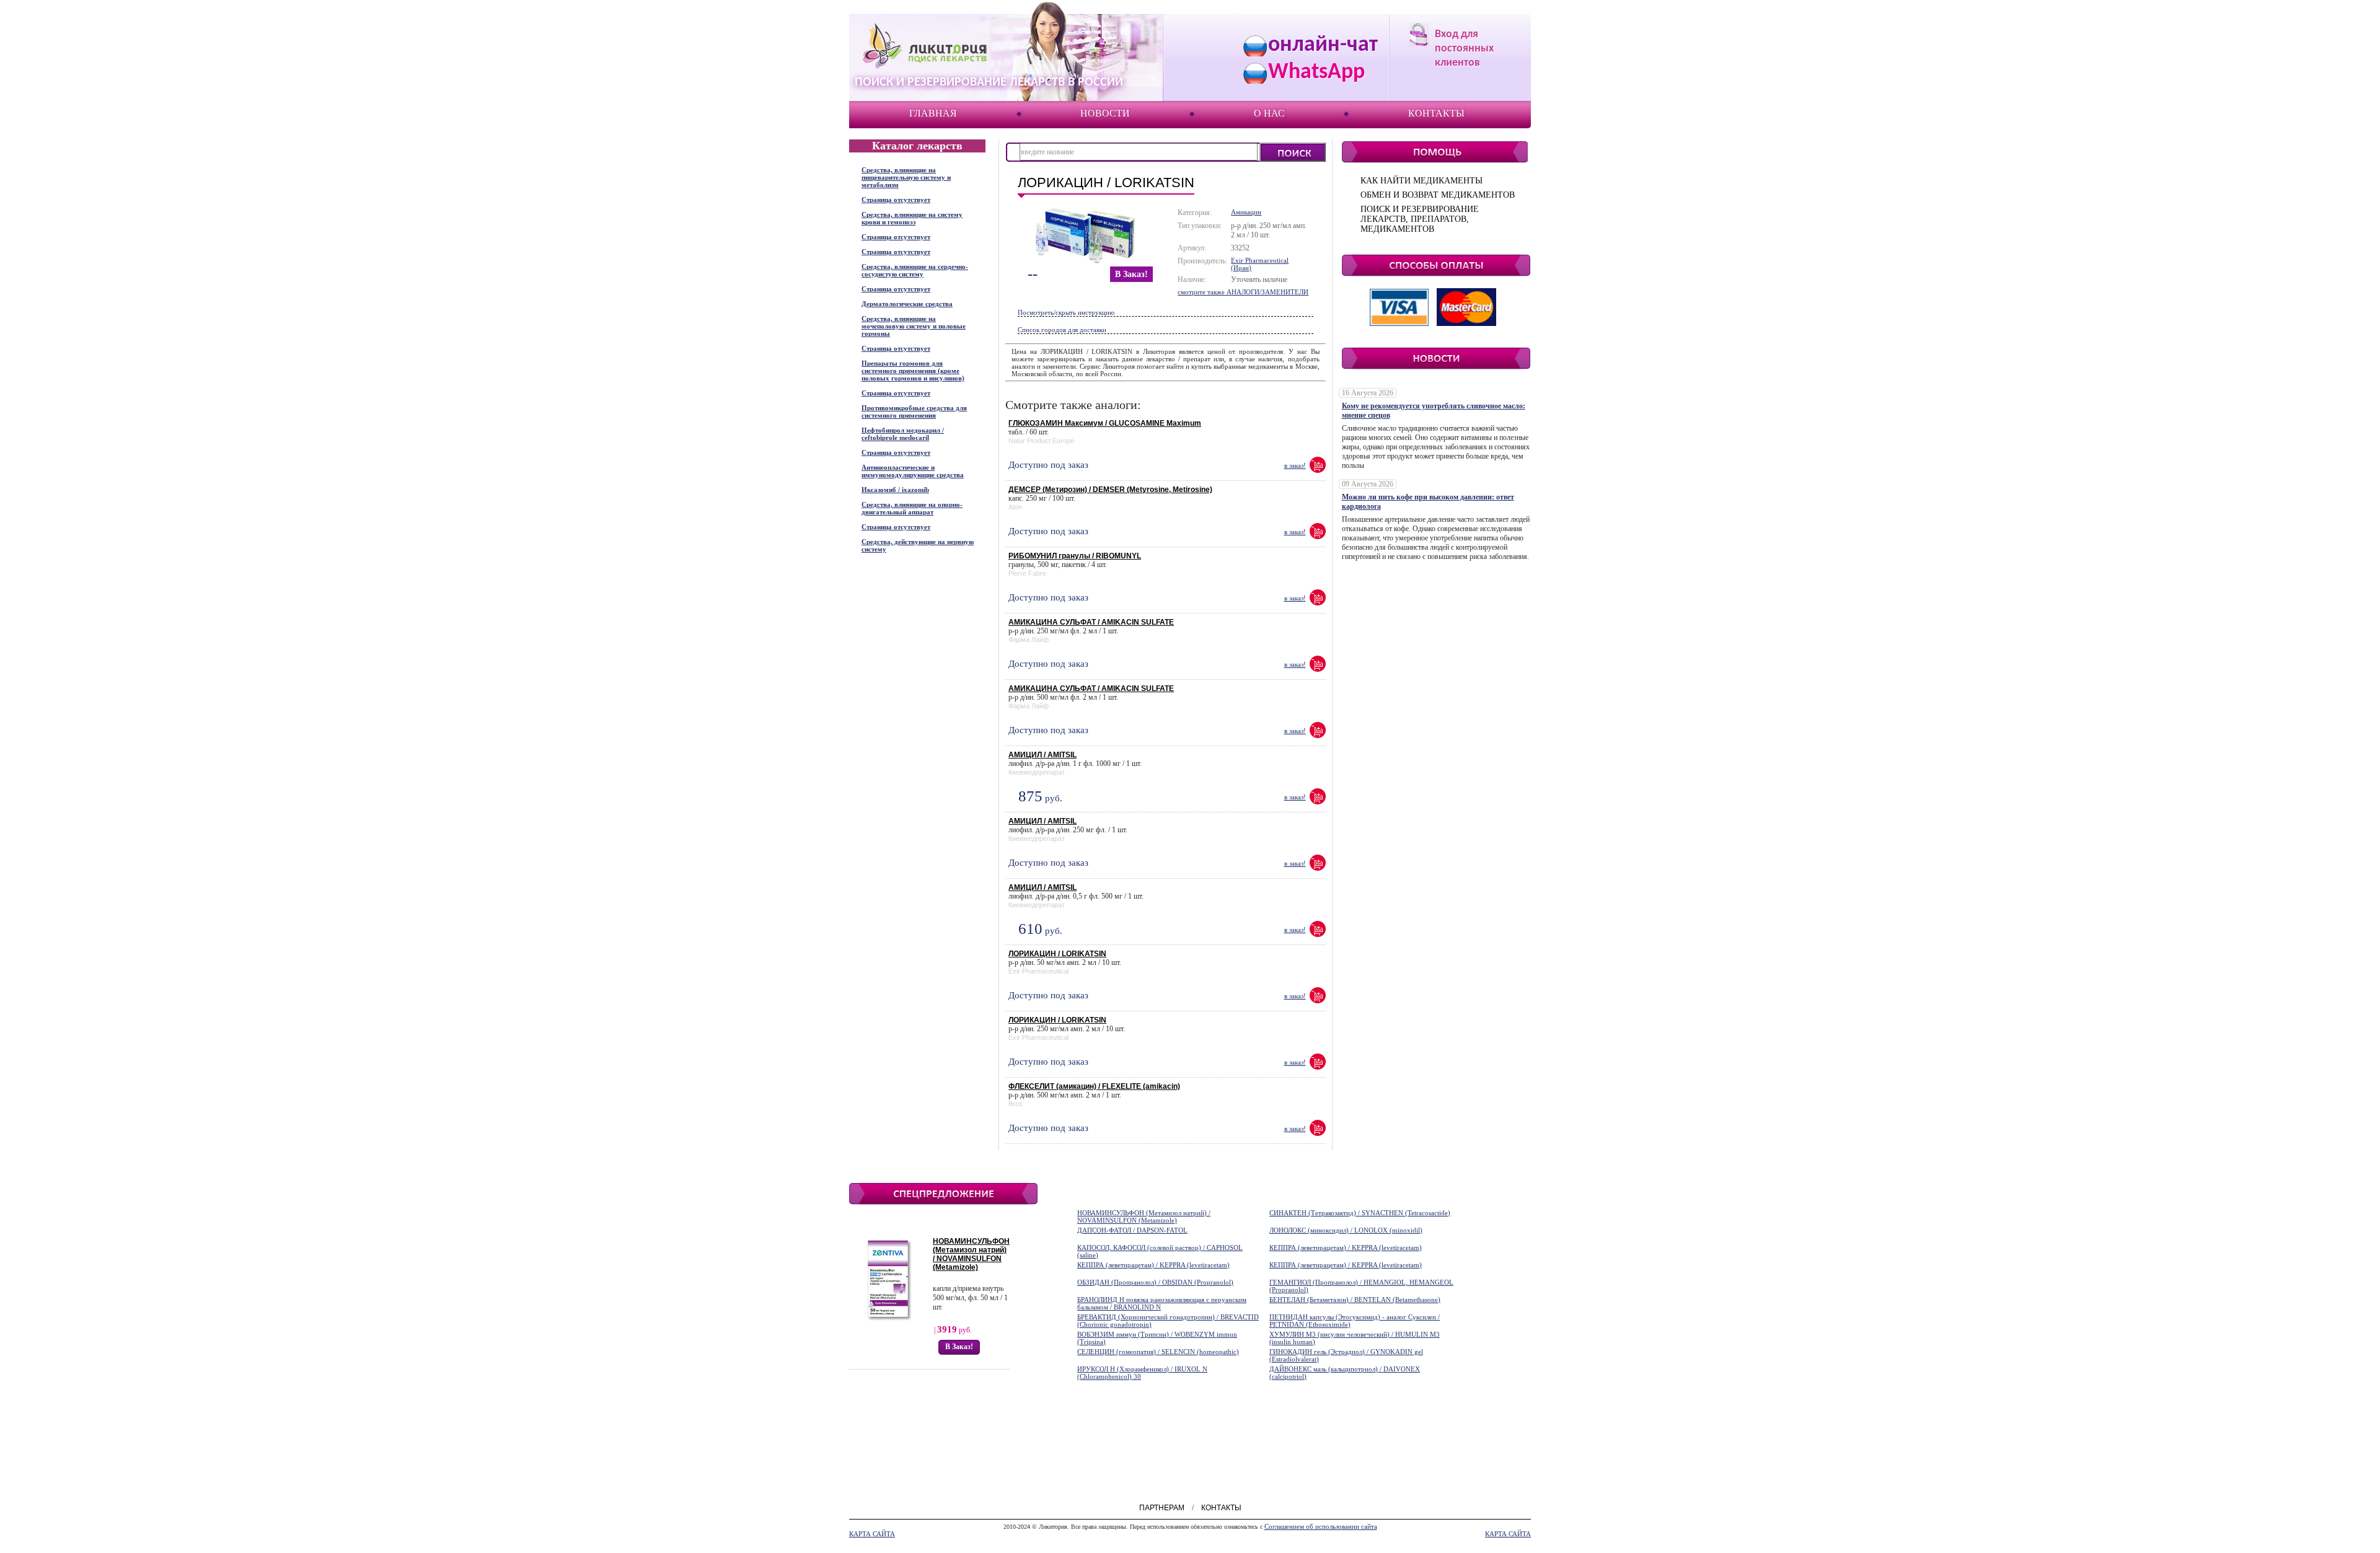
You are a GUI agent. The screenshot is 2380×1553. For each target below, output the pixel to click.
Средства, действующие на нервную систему (918, 545)
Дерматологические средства (907, 304)
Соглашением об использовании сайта (1321, 1526)
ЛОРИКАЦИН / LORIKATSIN (1057, 954)
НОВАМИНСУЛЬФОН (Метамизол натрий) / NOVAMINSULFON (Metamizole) (971, 1254)
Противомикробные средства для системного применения (914, 411)
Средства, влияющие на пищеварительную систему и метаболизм (906, 177)
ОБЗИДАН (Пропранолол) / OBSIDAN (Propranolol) (1155, 1282)
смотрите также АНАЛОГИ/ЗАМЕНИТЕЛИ (1243, 292)
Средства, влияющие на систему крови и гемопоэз (912, 218)
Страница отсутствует (896, 200)
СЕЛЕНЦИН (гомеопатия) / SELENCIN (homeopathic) (1158, 1352)
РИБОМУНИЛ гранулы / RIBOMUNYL (1075, 556)
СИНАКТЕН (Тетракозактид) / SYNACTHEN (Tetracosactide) (1360, 1213)
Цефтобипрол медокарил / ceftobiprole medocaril (903, 434)
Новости (1105, 113)
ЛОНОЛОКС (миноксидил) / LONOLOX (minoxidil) (1346, 1230)
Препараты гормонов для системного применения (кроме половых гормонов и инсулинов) (913, 371)
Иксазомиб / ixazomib (895, 490)
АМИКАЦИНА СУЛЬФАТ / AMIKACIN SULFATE (1091, 622)
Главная (933, 113)
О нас (1269, 113)
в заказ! (1131, 274)
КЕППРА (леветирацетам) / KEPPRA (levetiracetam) (1346, 1247)
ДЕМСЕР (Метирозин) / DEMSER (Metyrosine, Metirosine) (1110, 490)
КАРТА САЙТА (872, 1534)
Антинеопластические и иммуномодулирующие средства (913, 471)
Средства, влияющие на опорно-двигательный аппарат (912, 508)
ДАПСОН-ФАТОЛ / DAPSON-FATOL (1132, 1230)
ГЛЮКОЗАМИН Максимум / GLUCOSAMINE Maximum (1105, 423)
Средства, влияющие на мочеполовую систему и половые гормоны (914, 326)
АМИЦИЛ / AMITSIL (1042, 755)
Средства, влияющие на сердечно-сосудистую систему (915, 270)
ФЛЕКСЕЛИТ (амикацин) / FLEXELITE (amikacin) (1094, 1086)
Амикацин (1246, 212)
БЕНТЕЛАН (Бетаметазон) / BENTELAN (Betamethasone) (1355, 1300)
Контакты (1436, 113)
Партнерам (1162, 1508)
